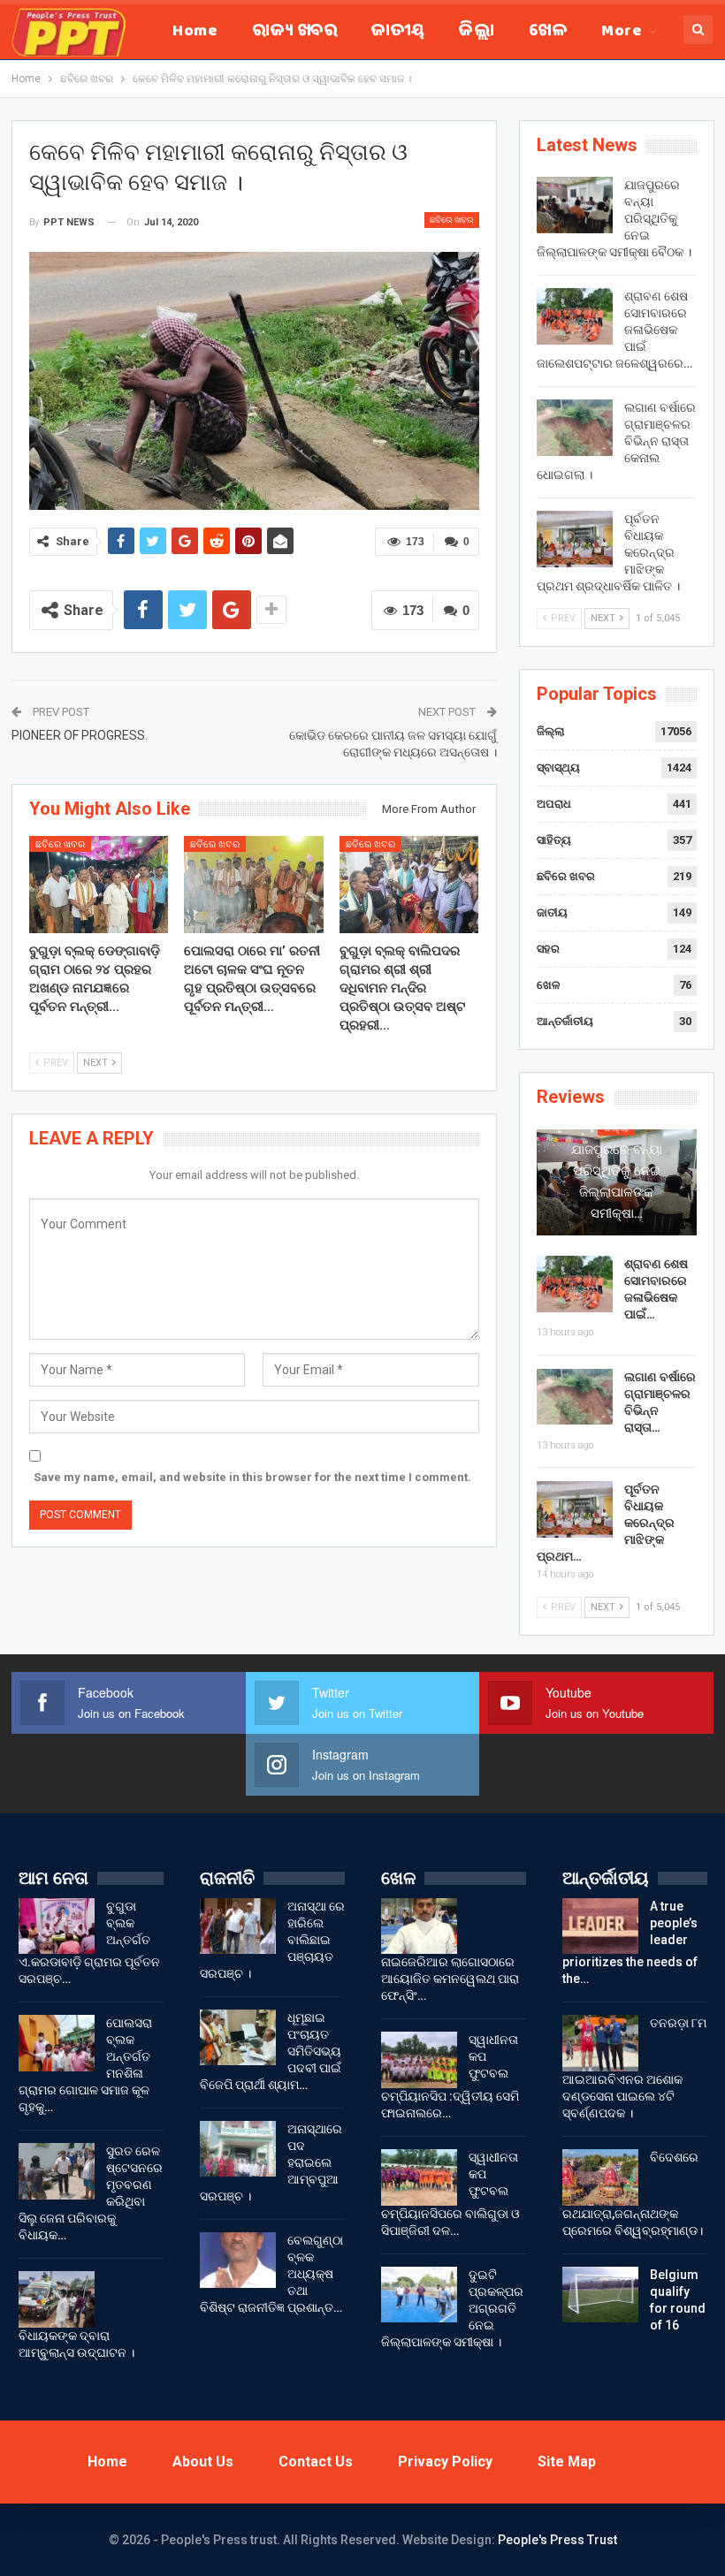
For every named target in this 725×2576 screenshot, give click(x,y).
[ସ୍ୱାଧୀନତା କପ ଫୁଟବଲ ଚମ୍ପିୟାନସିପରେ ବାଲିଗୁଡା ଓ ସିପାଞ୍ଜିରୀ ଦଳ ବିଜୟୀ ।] (419, 2177)
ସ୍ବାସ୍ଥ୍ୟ (558, 767)
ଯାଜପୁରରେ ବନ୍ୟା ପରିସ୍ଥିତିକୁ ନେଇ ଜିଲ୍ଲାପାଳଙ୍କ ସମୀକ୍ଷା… (617, 1182)
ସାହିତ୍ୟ (554, 840)
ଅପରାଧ (554, 804)
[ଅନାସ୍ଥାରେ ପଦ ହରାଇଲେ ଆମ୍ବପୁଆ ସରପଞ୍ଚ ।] (238, 2149)
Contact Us (316, 2462)
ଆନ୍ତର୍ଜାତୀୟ (565, 1021)
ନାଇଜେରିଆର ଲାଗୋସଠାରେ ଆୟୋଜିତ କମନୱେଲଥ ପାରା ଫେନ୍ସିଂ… (450, 1979)
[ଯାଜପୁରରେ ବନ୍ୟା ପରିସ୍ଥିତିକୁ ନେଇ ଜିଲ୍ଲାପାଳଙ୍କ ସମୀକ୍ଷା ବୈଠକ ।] (575, 205)
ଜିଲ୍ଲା (477, 32)
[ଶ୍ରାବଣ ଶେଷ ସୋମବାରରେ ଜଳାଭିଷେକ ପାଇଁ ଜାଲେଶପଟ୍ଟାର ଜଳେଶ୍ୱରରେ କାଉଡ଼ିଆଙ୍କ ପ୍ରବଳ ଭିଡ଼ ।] (575, 316)
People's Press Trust (557, 2540)
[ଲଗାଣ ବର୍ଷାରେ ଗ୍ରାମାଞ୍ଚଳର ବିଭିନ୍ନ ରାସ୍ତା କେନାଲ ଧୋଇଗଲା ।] (575, 428)
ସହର (548, 949)
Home (195, 32)
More (622, 32)
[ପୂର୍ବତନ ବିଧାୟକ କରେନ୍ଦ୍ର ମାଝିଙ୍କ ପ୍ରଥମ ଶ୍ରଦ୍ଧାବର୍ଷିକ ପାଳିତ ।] (575, 539)
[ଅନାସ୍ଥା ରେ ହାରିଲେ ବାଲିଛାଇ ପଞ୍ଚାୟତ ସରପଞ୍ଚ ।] (238, 1926)
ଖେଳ (548, 32)
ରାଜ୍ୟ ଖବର (294, 32)
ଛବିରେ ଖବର (452, 220)
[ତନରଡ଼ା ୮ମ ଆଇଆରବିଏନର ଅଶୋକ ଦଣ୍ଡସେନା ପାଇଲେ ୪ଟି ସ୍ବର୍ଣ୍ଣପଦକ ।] (600, 2043)
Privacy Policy (445, 2462)
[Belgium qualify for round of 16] (600, 2295)
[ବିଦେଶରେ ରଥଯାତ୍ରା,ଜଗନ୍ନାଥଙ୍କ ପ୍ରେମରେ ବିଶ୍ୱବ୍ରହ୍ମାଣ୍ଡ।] (600, 2177)
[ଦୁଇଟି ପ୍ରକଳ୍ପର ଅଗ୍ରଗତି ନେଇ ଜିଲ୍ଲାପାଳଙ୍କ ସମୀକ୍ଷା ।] (419, 2295)
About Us (203, 2462)
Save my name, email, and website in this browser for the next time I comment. (252, 1477)
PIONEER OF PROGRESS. (80, 735)
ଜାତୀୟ (398, 32)
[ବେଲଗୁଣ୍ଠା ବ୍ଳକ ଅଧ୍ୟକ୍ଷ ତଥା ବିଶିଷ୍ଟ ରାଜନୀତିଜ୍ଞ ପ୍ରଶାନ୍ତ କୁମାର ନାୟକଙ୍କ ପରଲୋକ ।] (238, 2261)
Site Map (567, 2462)
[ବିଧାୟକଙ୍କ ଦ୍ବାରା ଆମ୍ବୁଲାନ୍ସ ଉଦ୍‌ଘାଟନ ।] (57, 2299)
